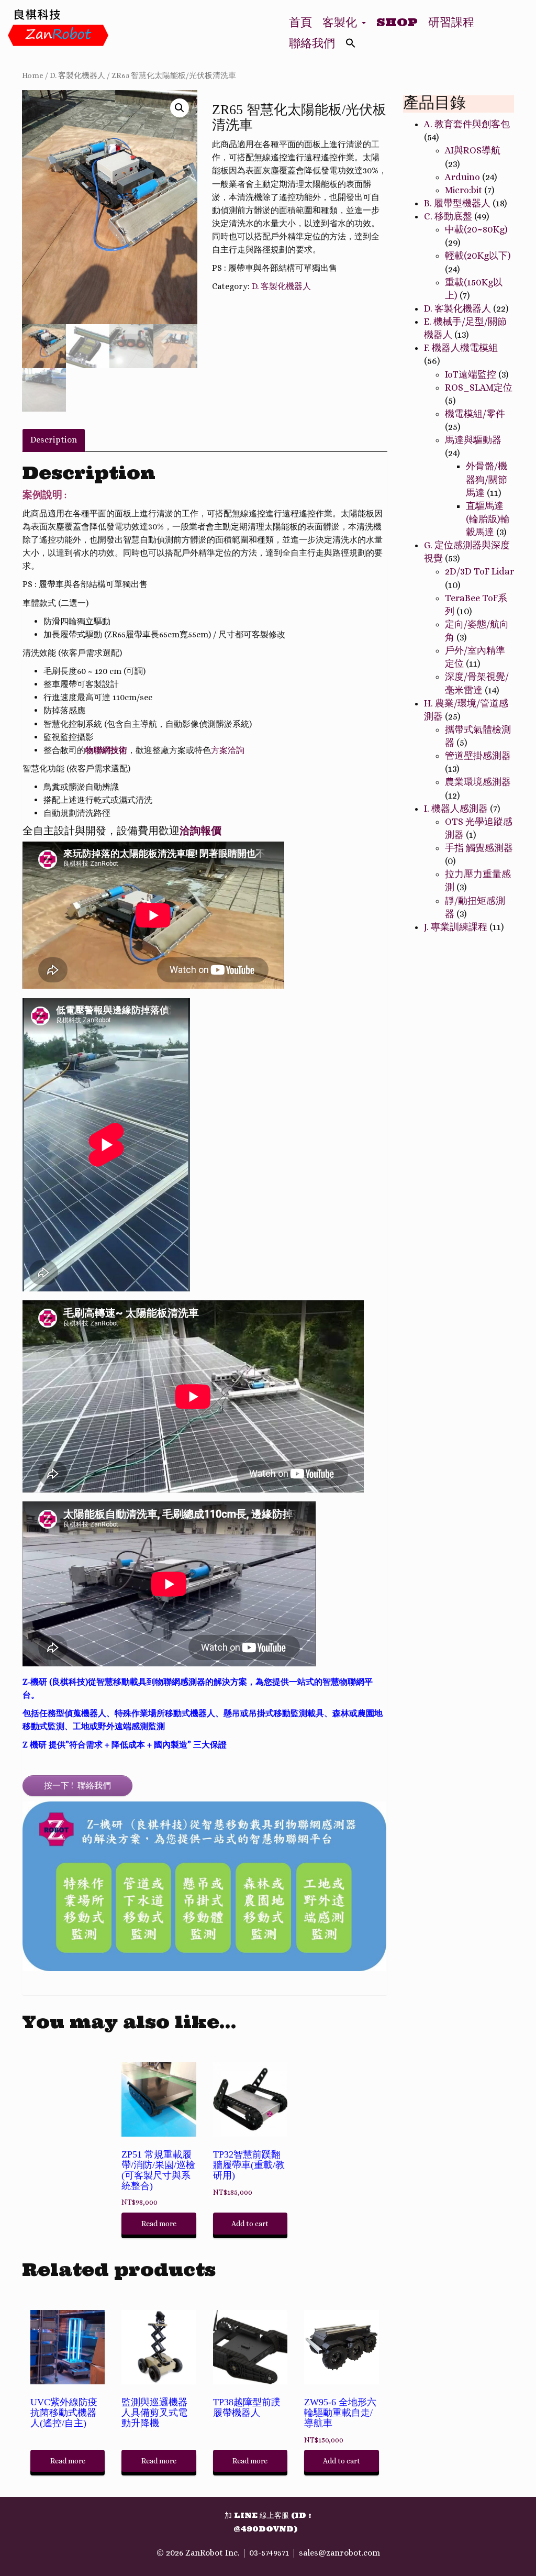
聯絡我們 (312, 43)
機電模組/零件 (475, 414)
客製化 (342, 22)
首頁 (300, 22)
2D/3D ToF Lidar (479, 571)
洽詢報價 (200, 830)
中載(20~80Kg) (476, 229)
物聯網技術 (106, 750)
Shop (397, 22)
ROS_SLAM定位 (479, 388)
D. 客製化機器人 (77, 75)
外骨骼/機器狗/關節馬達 (487, 479)
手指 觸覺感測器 (479, 848)
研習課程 (451, 22)
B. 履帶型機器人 (457, 203)
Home (33, 75)
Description (54, 440)
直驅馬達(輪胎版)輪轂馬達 (488, 519)
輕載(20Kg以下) (478, 256)
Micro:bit (464, 190)
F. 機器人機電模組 (461, 348)
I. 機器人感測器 (456, 809)
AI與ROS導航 (473, 150)
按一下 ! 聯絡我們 (77, 1785)
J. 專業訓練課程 (456, 927)
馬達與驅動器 (473, 440)
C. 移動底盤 (448, 216)
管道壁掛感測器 (478, 756)
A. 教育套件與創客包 (467, 124)
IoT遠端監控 (471, 374)
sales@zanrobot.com (339, 2553)
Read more (159, 2224)
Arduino (462, 177)
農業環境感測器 (478, 782)
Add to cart (250, 2224)
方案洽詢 (228, 750)
